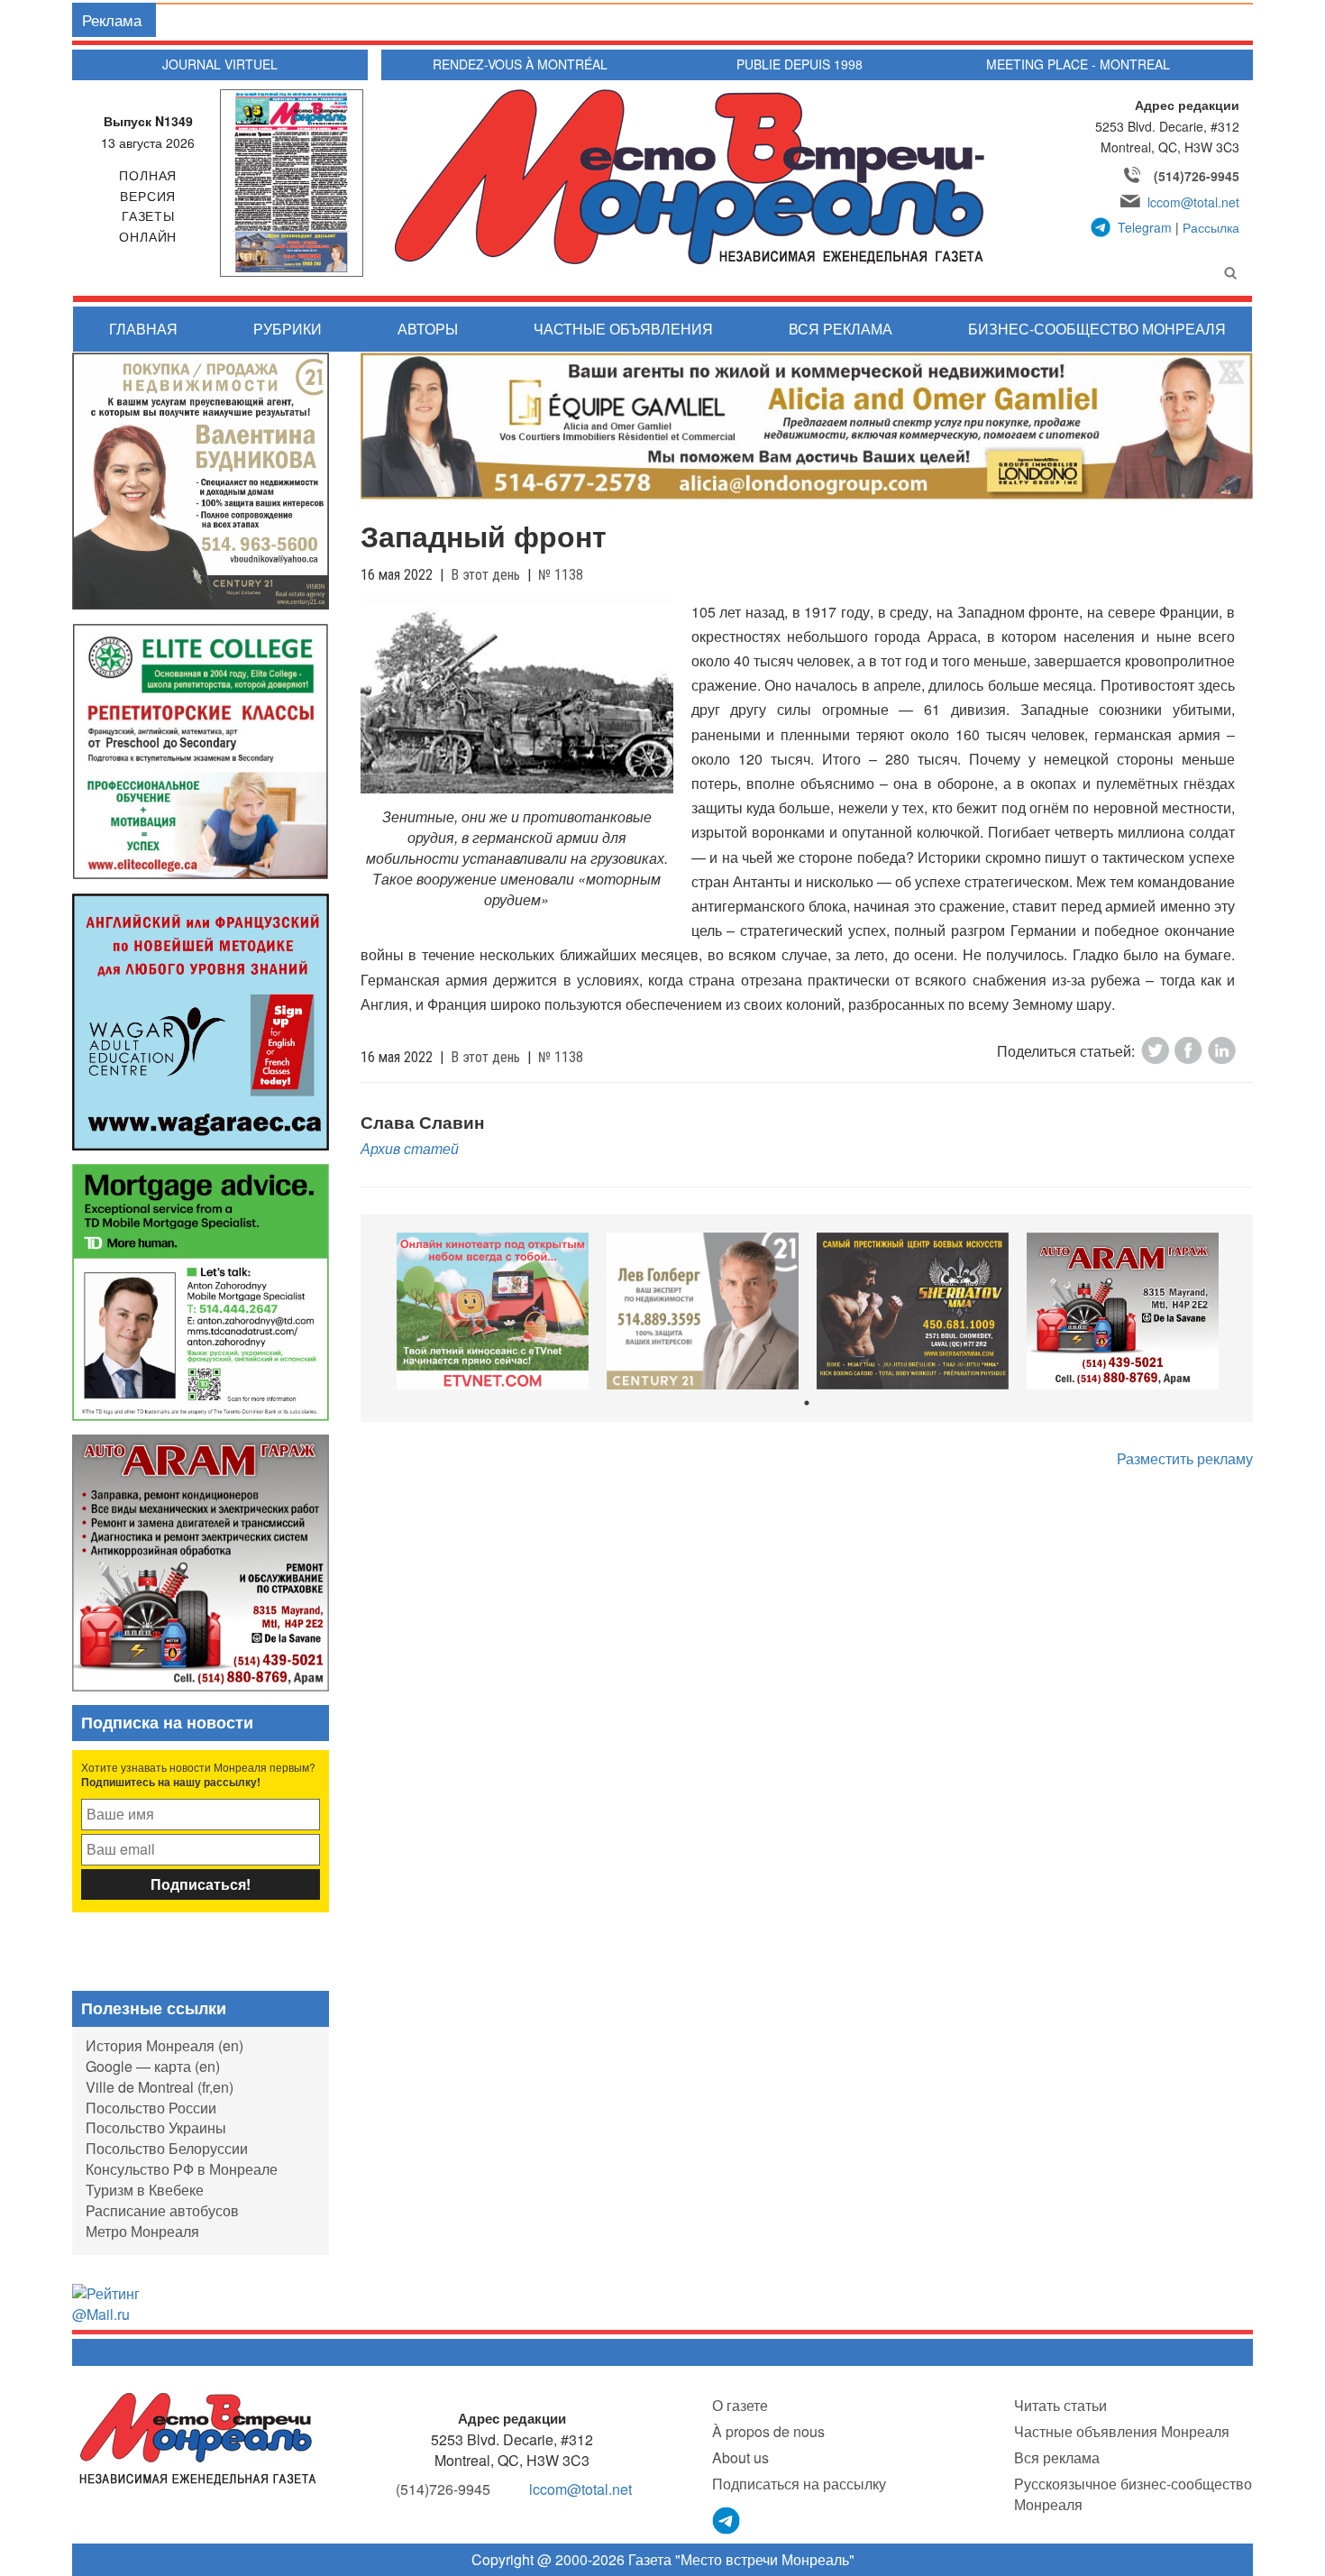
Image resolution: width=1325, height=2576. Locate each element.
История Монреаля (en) (164, 2045)
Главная (143, 329)
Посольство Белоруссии (167, 2148)
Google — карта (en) (153, 2066)
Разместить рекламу (1185, 1458)
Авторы (428, 329)
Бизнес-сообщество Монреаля (1097, 329)
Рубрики (288, 329)
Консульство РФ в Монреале (182, 2169)
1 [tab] (807, 1403)
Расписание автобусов (162, 2210)
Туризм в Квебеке (145, 2190)
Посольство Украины (156, 2127)
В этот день (485, 575)
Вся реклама (841, 329)
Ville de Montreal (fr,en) (160, 2087)
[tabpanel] (493, 1311)
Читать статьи (1060, 2405)
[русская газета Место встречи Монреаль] (198, 2438)
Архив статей (410, 1148)
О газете (740, 2405)
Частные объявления (623, 329)
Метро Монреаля (142, 2231)
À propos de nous (768, 2431)
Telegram (1145, 227)
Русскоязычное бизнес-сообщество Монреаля (1133, 2494)
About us (740, 2457)
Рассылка (1211, 227)
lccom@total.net (1193, 202)
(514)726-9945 (1197, 176)
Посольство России (151, 2108)
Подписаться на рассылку (799, 2484)
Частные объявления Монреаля (1122, 2431)
